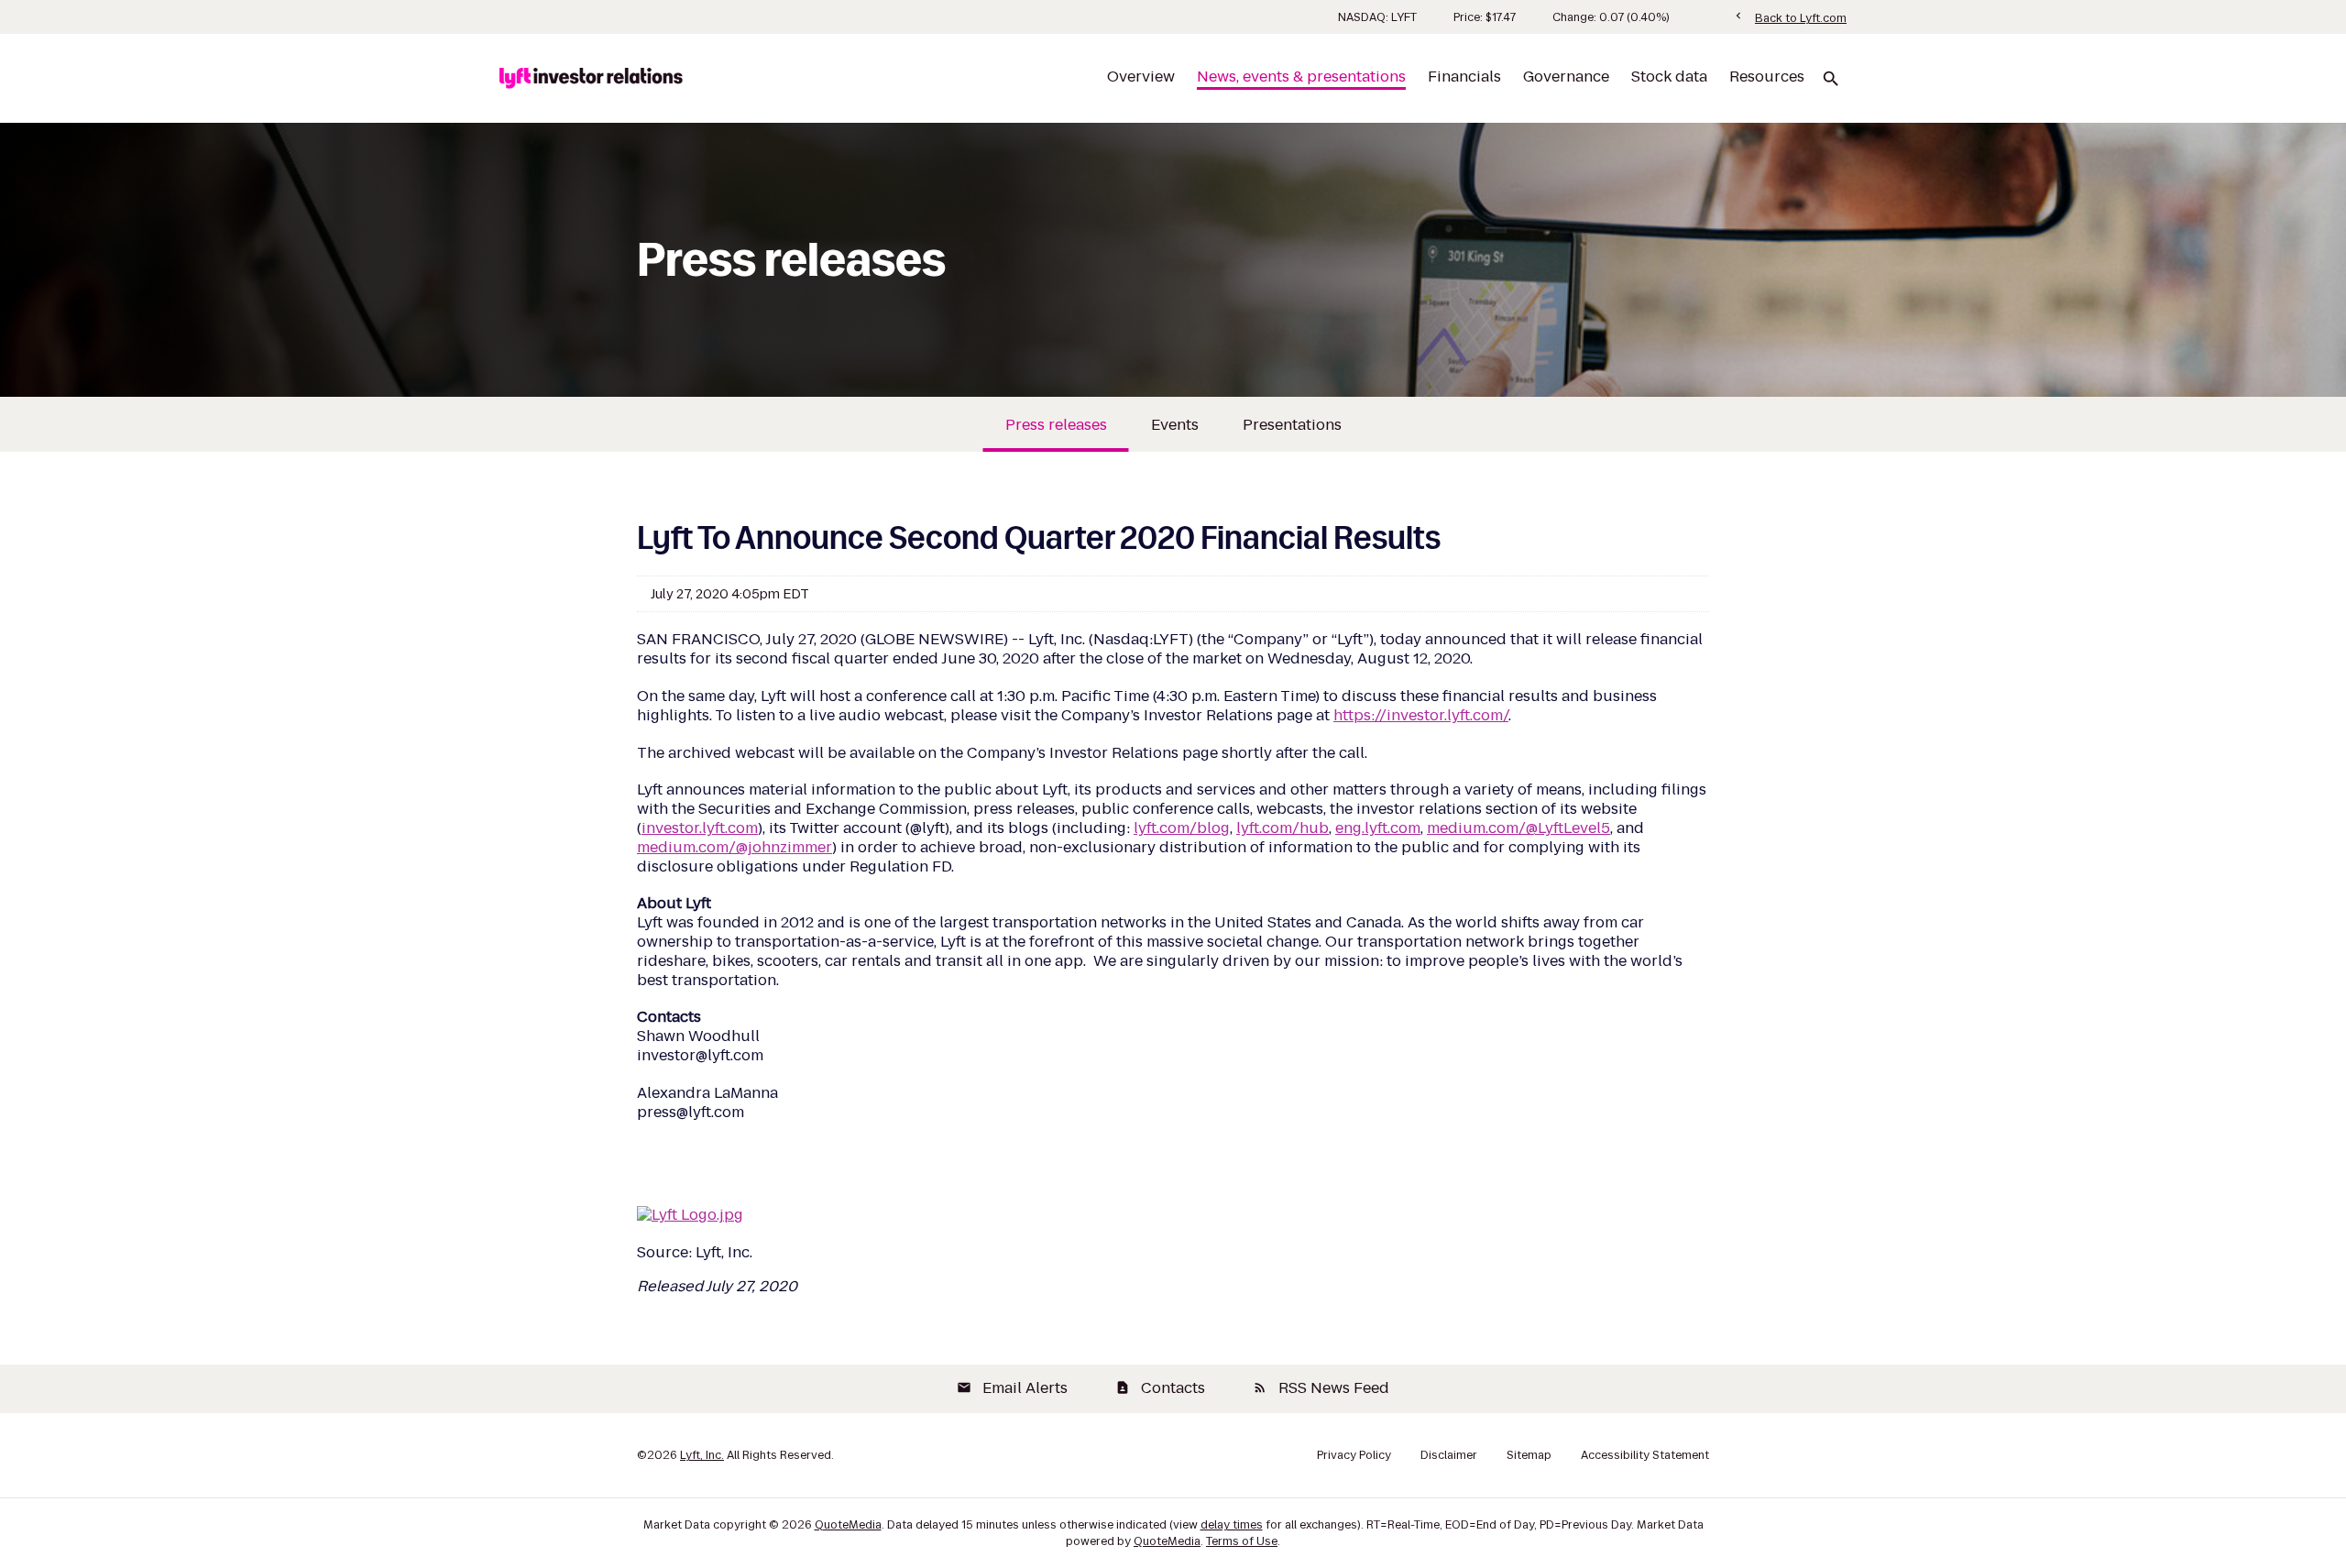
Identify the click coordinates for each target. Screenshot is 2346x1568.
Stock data (1669, 77)
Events (1175, 425)
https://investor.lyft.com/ (1421, 715)
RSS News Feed (1321, 1388)
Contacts (1160, 1388)
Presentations (1292, 425)
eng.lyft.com (1378, 828)
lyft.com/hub (1283, 828)
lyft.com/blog (1182, 828)
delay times (1232, 1524)
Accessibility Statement (1645, 1455)
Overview (1141, 77)
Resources (1767, 77)
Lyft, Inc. (702, 1455)
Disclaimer (1449, 1455)
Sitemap (1529, 1455)
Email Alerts (1012, 1388)
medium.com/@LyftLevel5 (1518, 828)
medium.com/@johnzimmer (734, 847)
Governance (1566, 77)
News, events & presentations (1301, 77)
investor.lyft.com (700, 828)
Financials (1464, 77)
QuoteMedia (848, 1524)
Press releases (1056, 425)
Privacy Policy (1354, 1455)
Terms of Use (1242, 1541)
